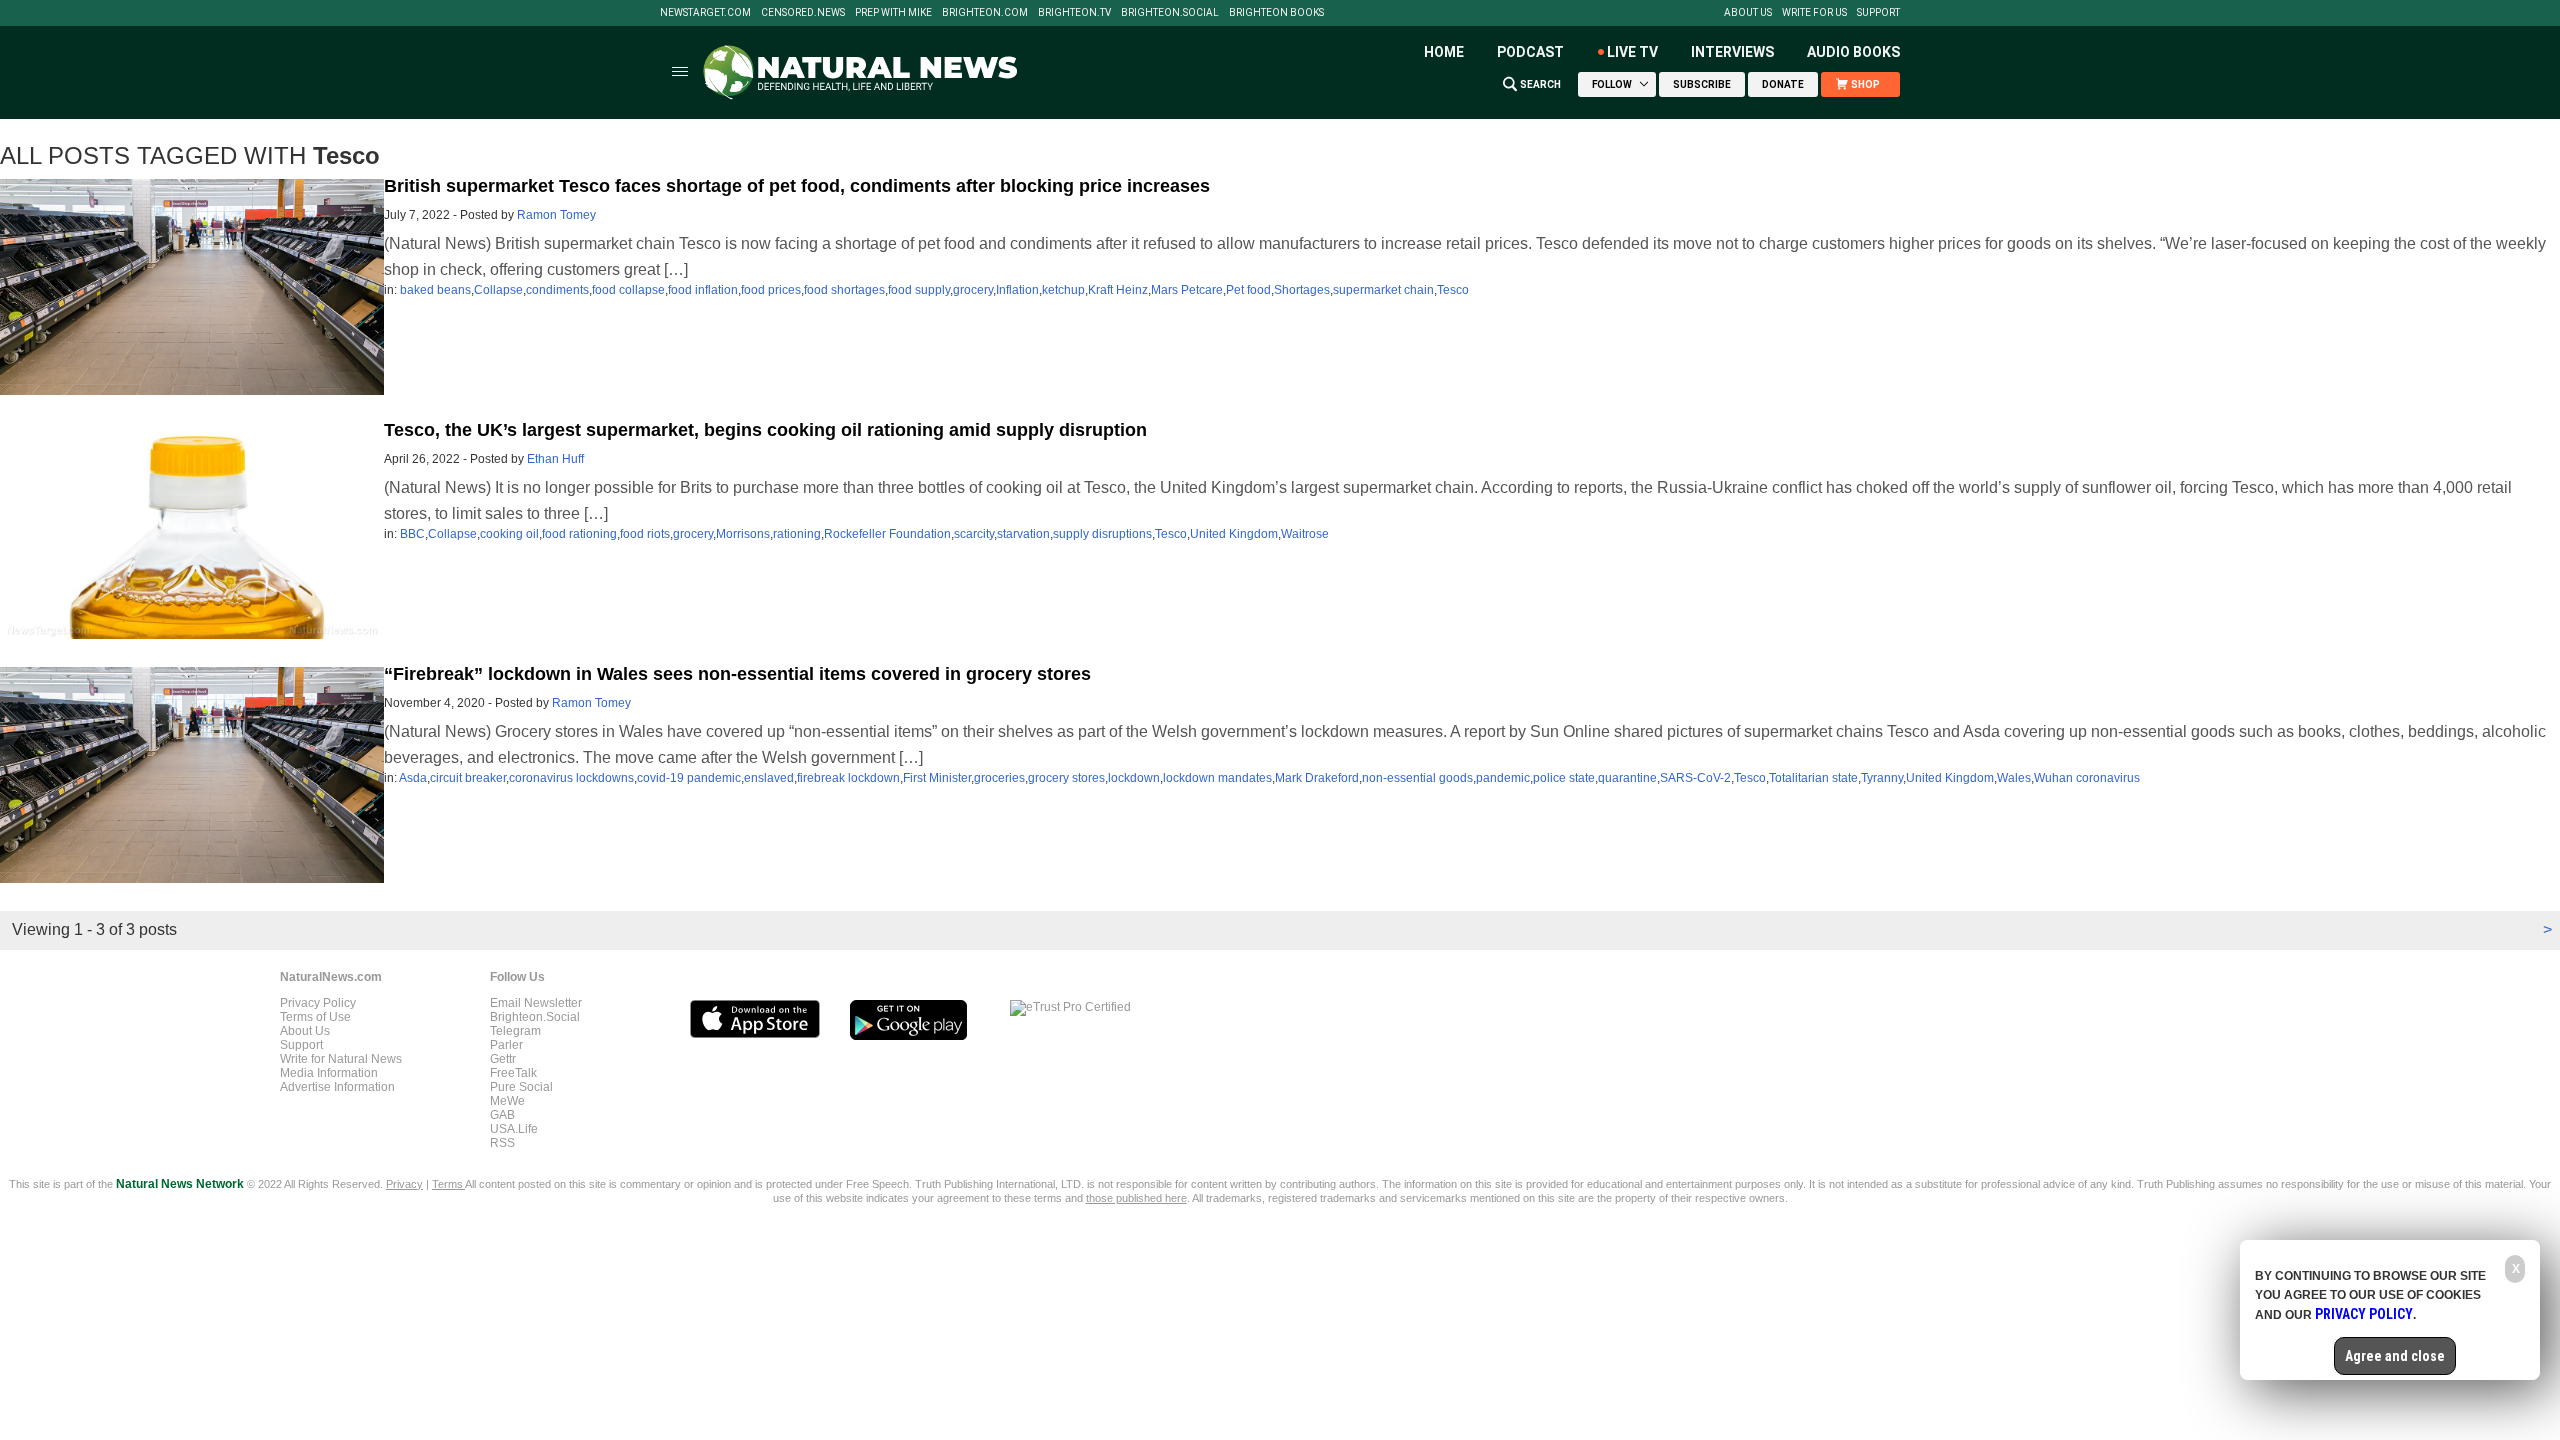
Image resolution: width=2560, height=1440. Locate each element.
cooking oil (509, 534)
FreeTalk (513, 1073)
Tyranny (1882, 778)
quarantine (1627, 778)
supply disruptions (1102, 534)
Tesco (1453, 290)
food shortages (844, 290)
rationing (797, 534)
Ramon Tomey (556, 215)
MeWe (507, 1101)
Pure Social (521, 1087)
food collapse (628, 290)
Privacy (404, 1184)
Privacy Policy (318, 1003)
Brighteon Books (1276, 13)
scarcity (974, 534)
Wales (2014, 778)
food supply (919, 290)
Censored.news (803, 13)
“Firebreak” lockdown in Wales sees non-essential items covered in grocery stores (737, 674)
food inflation (703, 290)
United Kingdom (1234, 534)
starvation (1023, 534)
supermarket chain (1383, 290)
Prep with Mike (893, 13)
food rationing (579, 534)
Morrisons (743, 534)
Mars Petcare (1187, 290)
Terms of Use (315, 1017)
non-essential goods (1417, 778)
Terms (448, 1184)
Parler (506, 1045)
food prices (771, 290)
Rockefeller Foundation (887, 534)
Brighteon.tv (1074, 13)
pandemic (1503, 778)
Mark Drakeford (1317, 778)
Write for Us (1814, 13)
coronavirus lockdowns (571, 778)
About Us (1748, 13)
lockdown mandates (1217, 778)
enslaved (769, 778)
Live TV (1632, 52)
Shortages (1302, 290)
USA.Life (514, 1129)
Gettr (503, 1059)
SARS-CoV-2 (1695, 778)
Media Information (329, 1073)
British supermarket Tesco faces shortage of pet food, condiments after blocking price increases (797, 186)
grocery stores (1066, 778)
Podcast (1530, 52)
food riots (645, 534)
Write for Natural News (341, 1059)
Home (1444, 52)
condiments (557, 290)
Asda (413, 778)
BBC (412, 534)
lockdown (1134, 778)
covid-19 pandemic (689, 778)
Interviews (1732, 52)
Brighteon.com (985, 13)
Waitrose (1305, 534)
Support (1878, 13)
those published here (1136, 1198)
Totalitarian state (1813, 778)
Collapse (498, 290)
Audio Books (1853, 52)
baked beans (435, 290)
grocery (973, 290)
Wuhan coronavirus (2087, 778)
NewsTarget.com (705, 13)
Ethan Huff (555, 459)
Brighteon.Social (1170, 13)
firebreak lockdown (848, 778)
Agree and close (2395, 1356)
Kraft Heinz (1118, 290)
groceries (999, 778)
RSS (502, 1143)
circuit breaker (468, 778)
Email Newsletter (536, 1003)
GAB (502, 1115)
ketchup (1063, 290)
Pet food (1248, 290)
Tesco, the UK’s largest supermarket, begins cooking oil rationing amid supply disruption (765, 430)
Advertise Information (337, 1087)
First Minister (937, 778)
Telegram (515, 1031)
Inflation (1017, 290)
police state (1564, 778)
